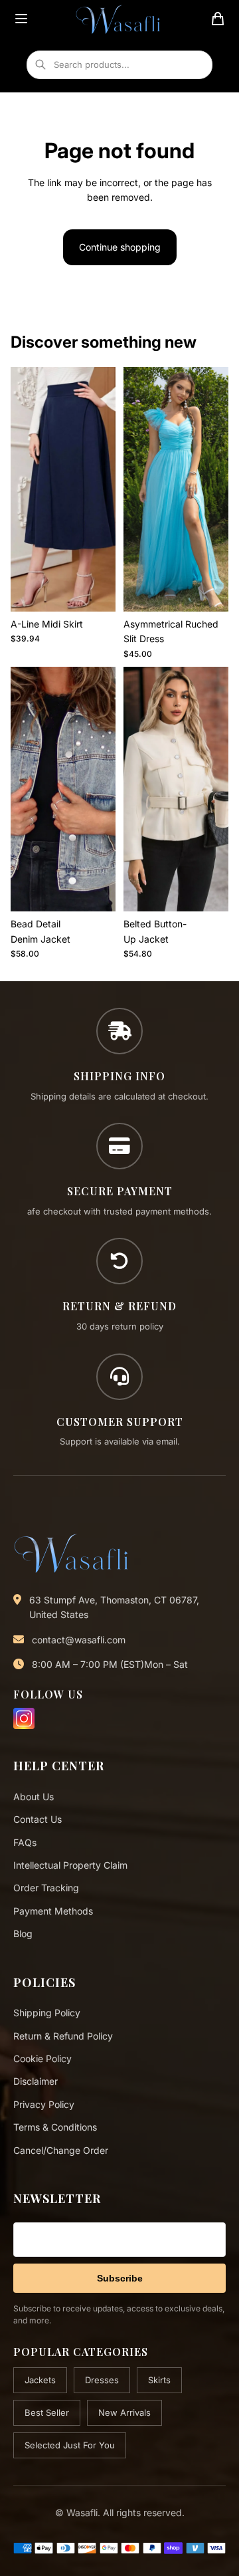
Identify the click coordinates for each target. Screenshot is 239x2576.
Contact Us (38, 1819)
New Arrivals (124, 2412)
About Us (34, 1797)
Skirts (159, 2380)
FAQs (25, 1842)
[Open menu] (21, 19)
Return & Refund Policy (63, 2036)
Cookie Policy (42, 2058)
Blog (23, 1933)
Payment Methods (53, 1911)
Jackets (40, 2380)
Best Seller (47, 2412)
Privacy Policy (44, 2104)
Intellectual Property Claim (70, 1865)
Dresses (102, 2380)
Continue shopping (120, 247)
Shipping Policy (47, 2013)
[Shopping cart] (218, 19)
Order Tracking (46, 1888)
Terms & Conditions (55, 2127)
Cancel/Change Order (61, 2150)
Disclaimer (36, 2081)
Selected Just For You (70, 2445)
